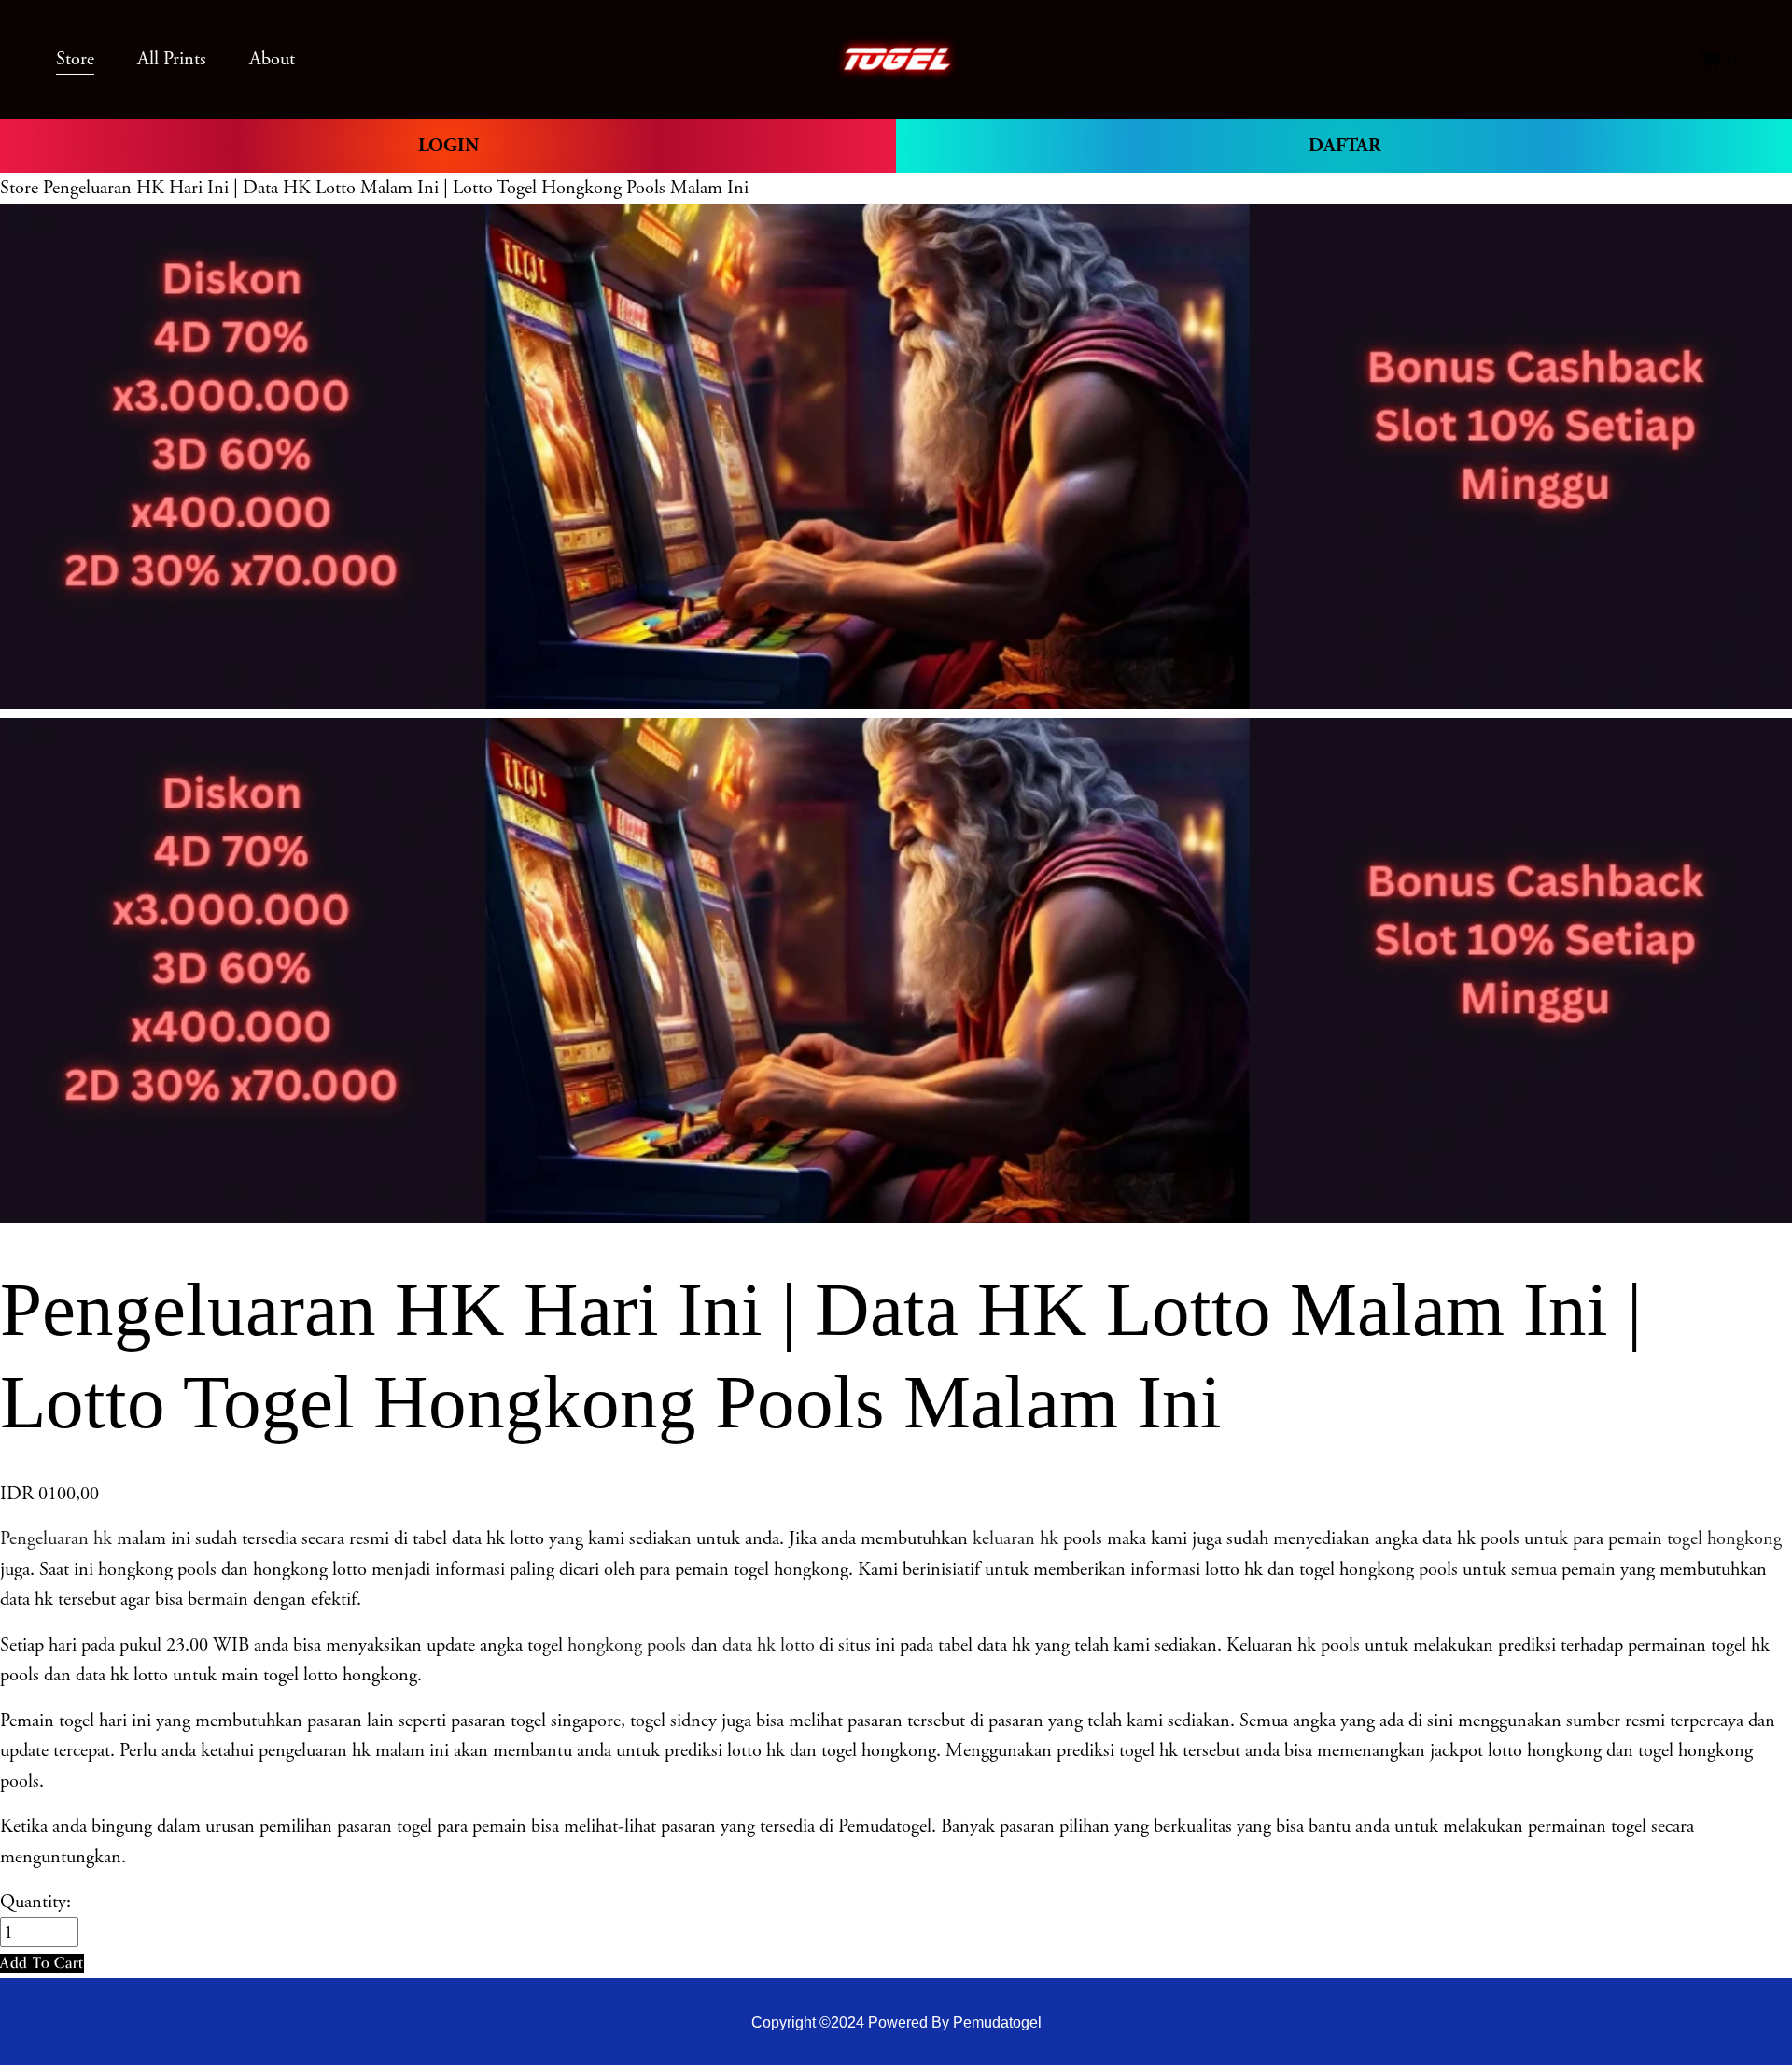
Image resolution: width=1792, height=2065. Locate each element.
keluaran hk (1015, 1538)
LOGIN (448, 146)
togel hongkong (1724, 1538)
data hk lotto (769, 1645)
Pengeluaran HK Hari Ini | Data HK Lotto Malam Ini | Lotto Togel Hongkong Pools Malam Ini (396, 188)
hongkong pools (624, 1645)
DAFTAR (1344, 146)
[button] (42, 1963)
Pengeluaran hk (56, 1538)
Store (19, 188)
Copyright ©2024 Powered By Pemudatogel (896, 2022)
